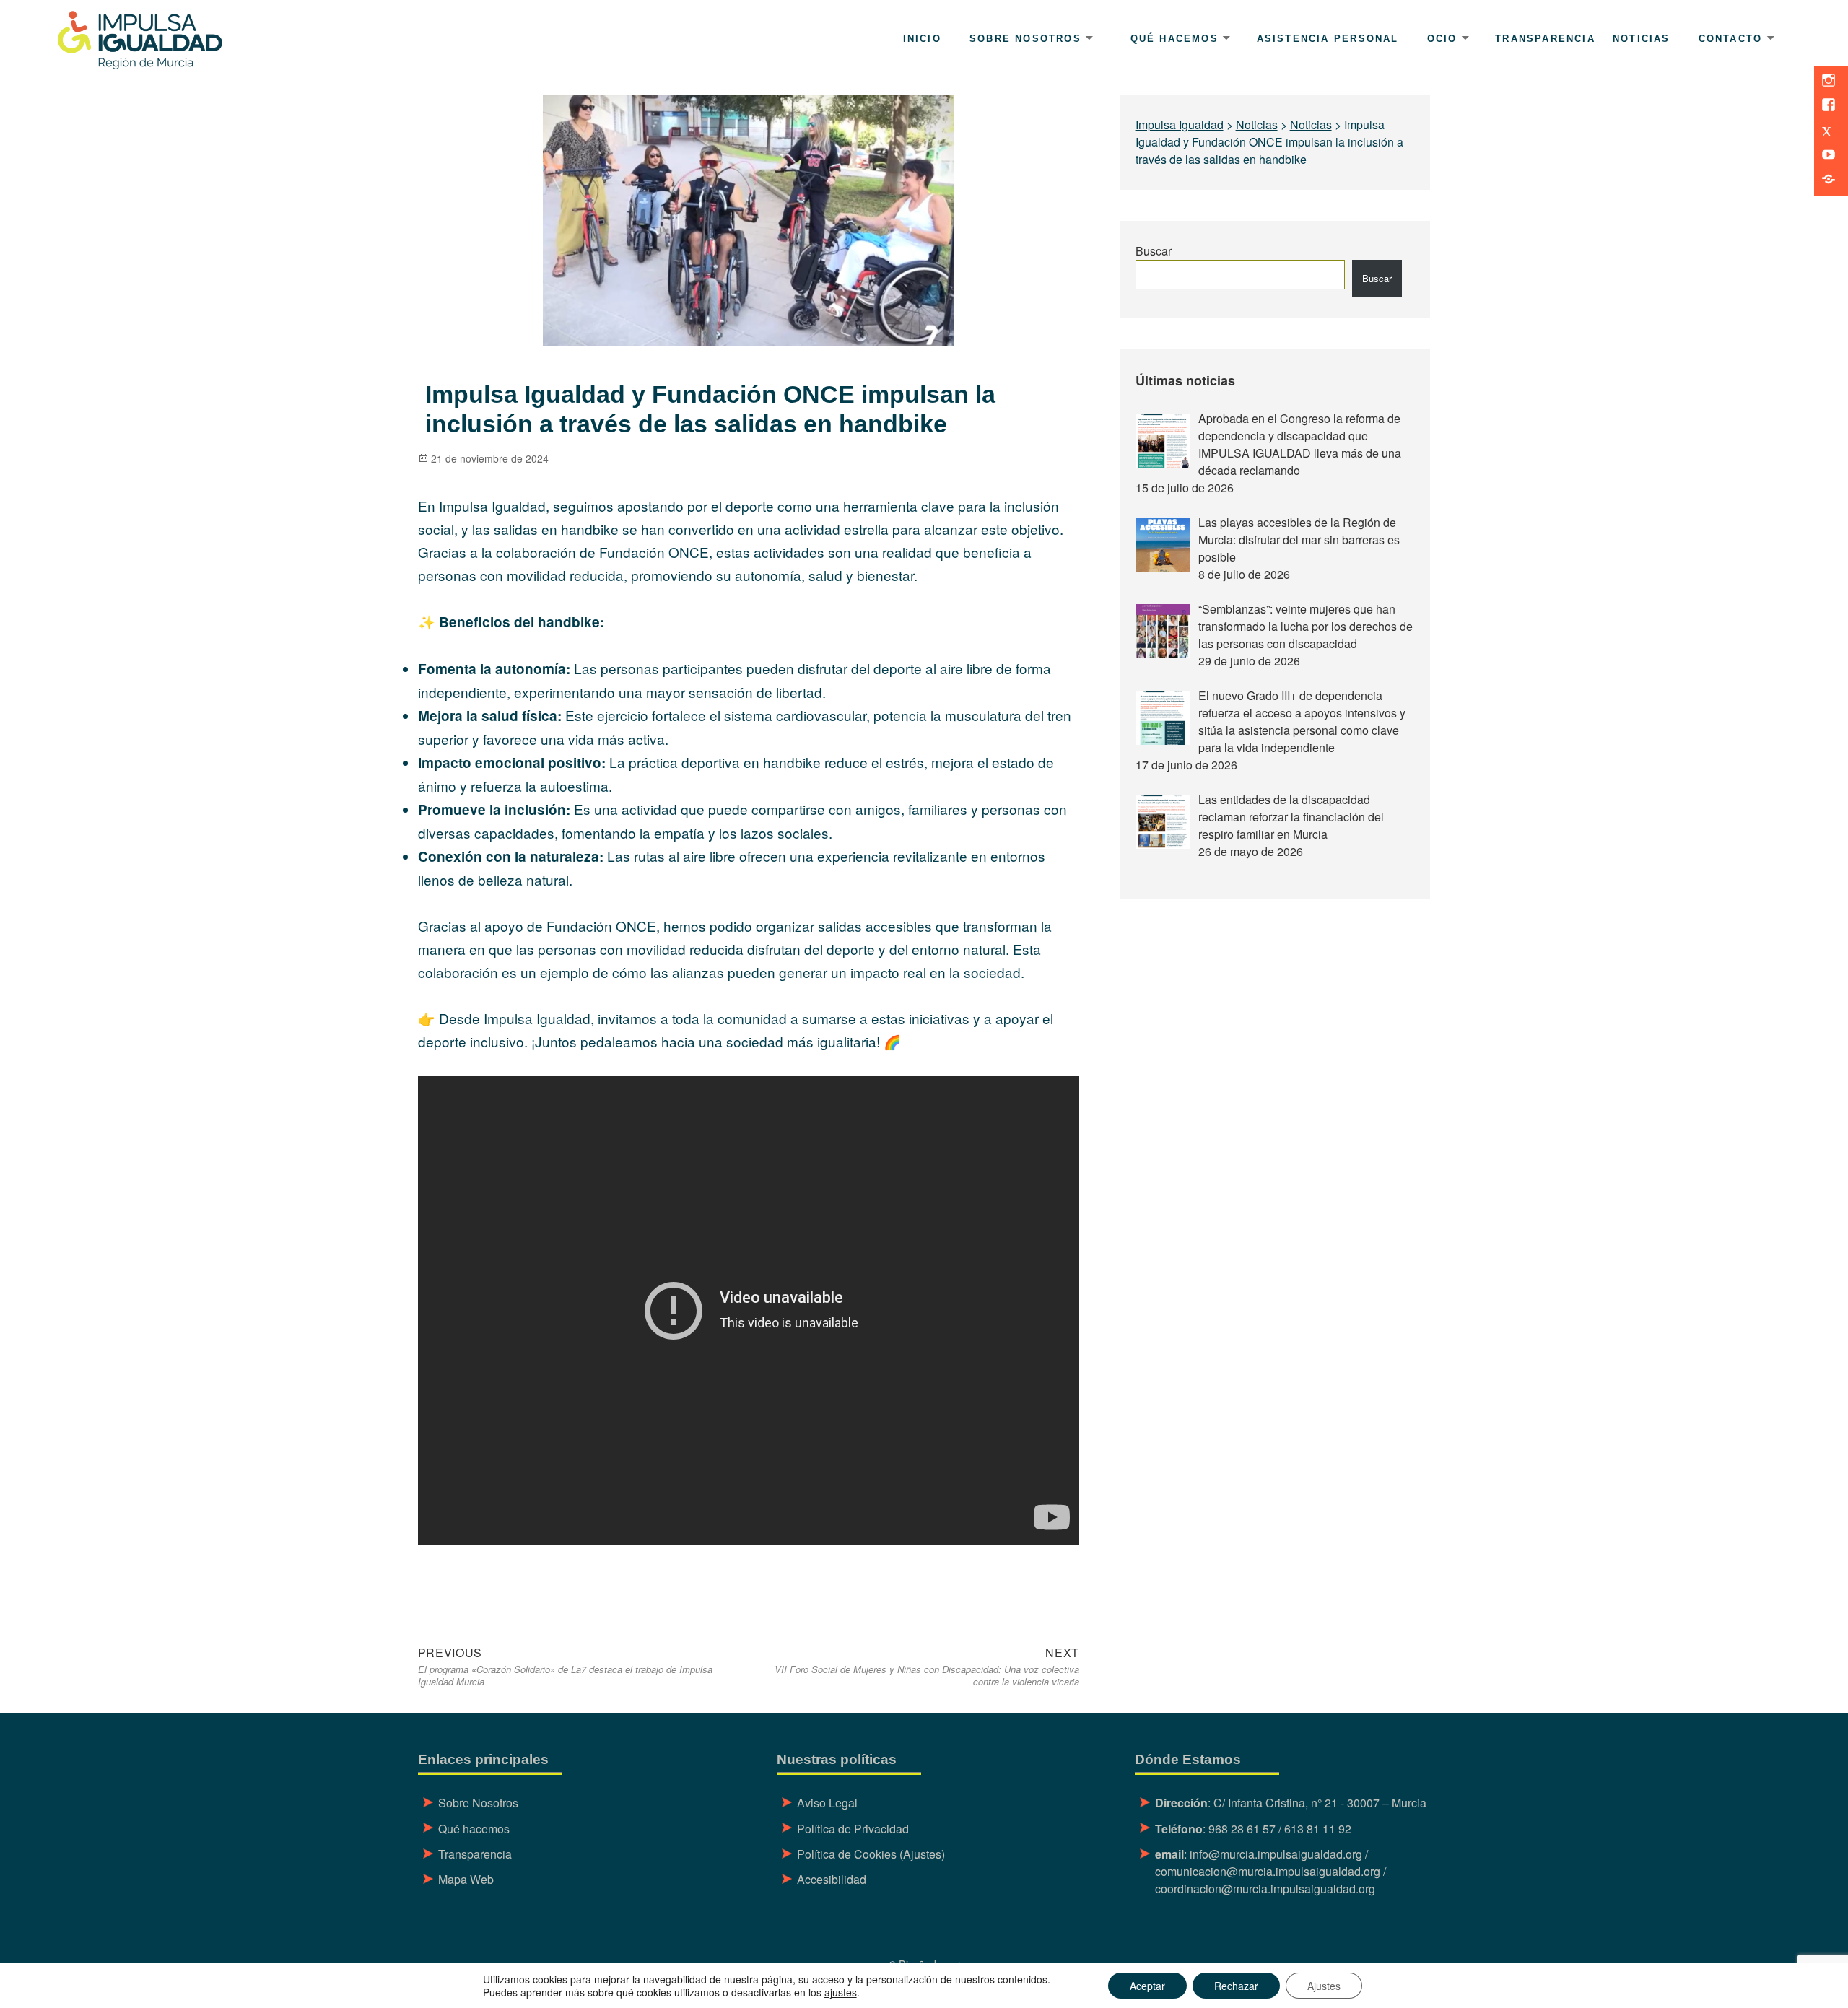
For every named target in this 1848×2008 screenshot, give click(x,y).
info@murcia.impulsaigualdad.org (1276, 1854)
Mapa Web (466, 1879)
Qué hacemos (1174, 39)
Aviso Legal (827, 1803)
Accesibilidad (832, 1879)
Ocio (1442, 39)
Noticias (1642, 39)
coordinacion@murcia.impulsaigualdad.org (1265, 1889)
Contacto (1731, 39)
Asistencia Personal (1328, 39)
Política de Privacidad (853, 1829)
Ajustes (1324, 1986)
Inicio (922, 39)
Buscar (1154, 251)
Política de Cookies (847, 1854)
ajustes (841, 1992)
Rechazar (1236, 1986)
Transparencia (1545, 39)
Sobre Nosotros (478, 1803)
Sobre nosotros (1025, 39)
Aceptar (1147, 1986)
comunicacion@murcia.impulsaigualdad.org (1268, 1871)
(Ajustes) (922, 1854)
